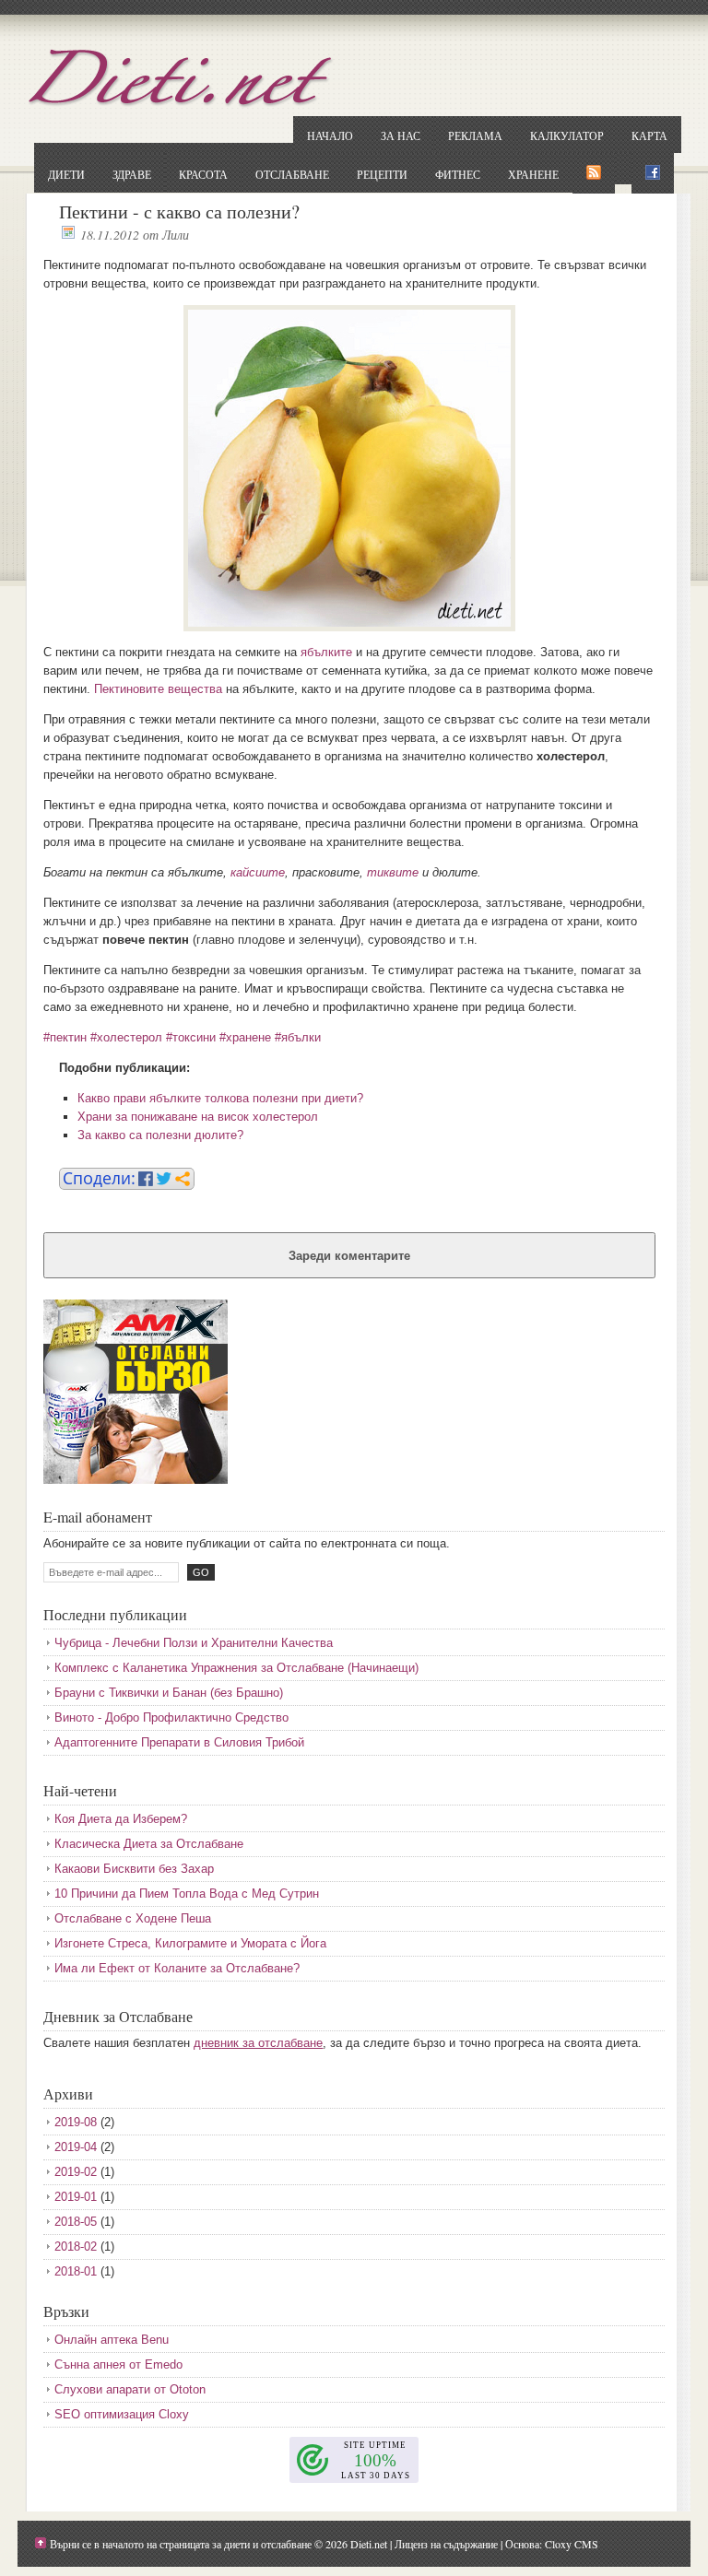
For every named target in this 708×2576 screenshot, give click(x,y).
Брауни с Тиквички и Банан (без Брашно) (169, 1693)
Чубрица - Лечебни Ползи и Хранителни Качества (194, 1643)
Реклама (475, 135)
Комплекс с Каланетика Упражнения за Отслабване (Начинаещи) (236, 1668)
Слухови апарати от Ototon (130, 2389)
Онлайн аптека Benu (112, 2340)
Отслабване (292, 174)
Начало (330, 135)
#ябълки (298, 1037)
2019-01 (76, 2197)
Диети (66, 174)
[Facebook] (653, 173)
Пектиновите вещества (158, 689)
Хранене (533, 174)
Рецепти (382, 174)
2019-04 (76, 2147)
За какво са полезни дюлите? (160, 1135)
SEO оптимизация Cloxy (122, 2414)
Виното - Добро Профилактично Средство (171, 1717)
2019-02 (76, 2172)
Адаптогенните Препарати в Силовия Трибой (179, 1742)
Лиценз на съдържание (446, 2544)
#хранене (245, 1037)
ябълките (326, 652)
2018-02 (76, 2247)
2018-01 (76, 2271)
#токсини (191, 1037)
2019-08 (76, 2122)
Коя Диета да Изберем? (121, 1819)
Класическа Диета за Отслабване (149, 1844)
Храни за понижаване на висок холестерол (198, 1117)
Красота (203, 174)
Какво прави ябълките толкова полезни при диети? (220, 1098)
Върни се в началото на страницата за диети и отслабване (181, 2544)
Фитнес (458, 174)
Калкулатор (567, 135)
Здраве (132, 174)
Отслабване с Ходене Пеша (133, 1918)
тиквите (393, 872)
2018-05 (76, 2222)
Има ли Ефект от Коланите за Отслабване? (177, 1968)
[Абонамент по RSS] (594, 173)
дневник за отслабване (258, 2043)
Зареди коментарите (349, 1256)
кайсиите (258, 872)
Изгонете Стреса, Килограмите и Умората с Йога (190, 1943)
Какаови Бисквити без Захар (134, 1869)
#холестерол (126, 1037)
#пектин (65, 1037)
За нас (401, 135)
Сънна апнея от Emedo (118, 2364)
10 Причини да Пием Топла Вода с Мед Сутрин (187, 1894)
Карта (649, 135)
